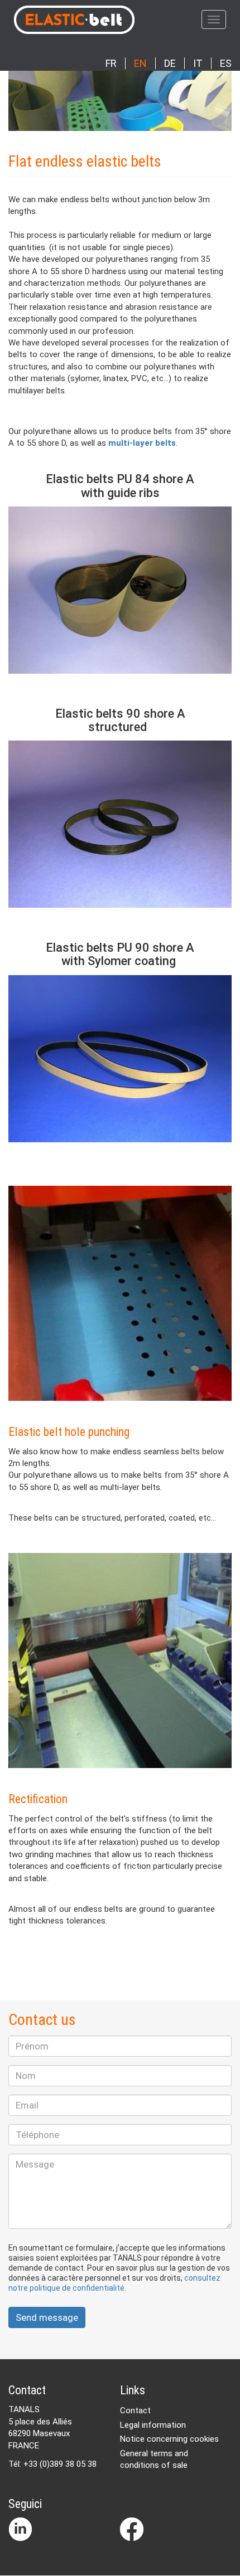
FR (111, 63)
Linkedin (20, 2529)
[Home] (105, 20)
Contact (135, 2411)
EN (140, 63)
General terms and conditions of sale (154, 2459)
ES (226, 63)
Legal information (153, 2425)
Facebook (132, 2529)
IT (198, 63)
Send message (47, 2317)
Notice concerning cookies (169, 2439)
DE (170, 63)
